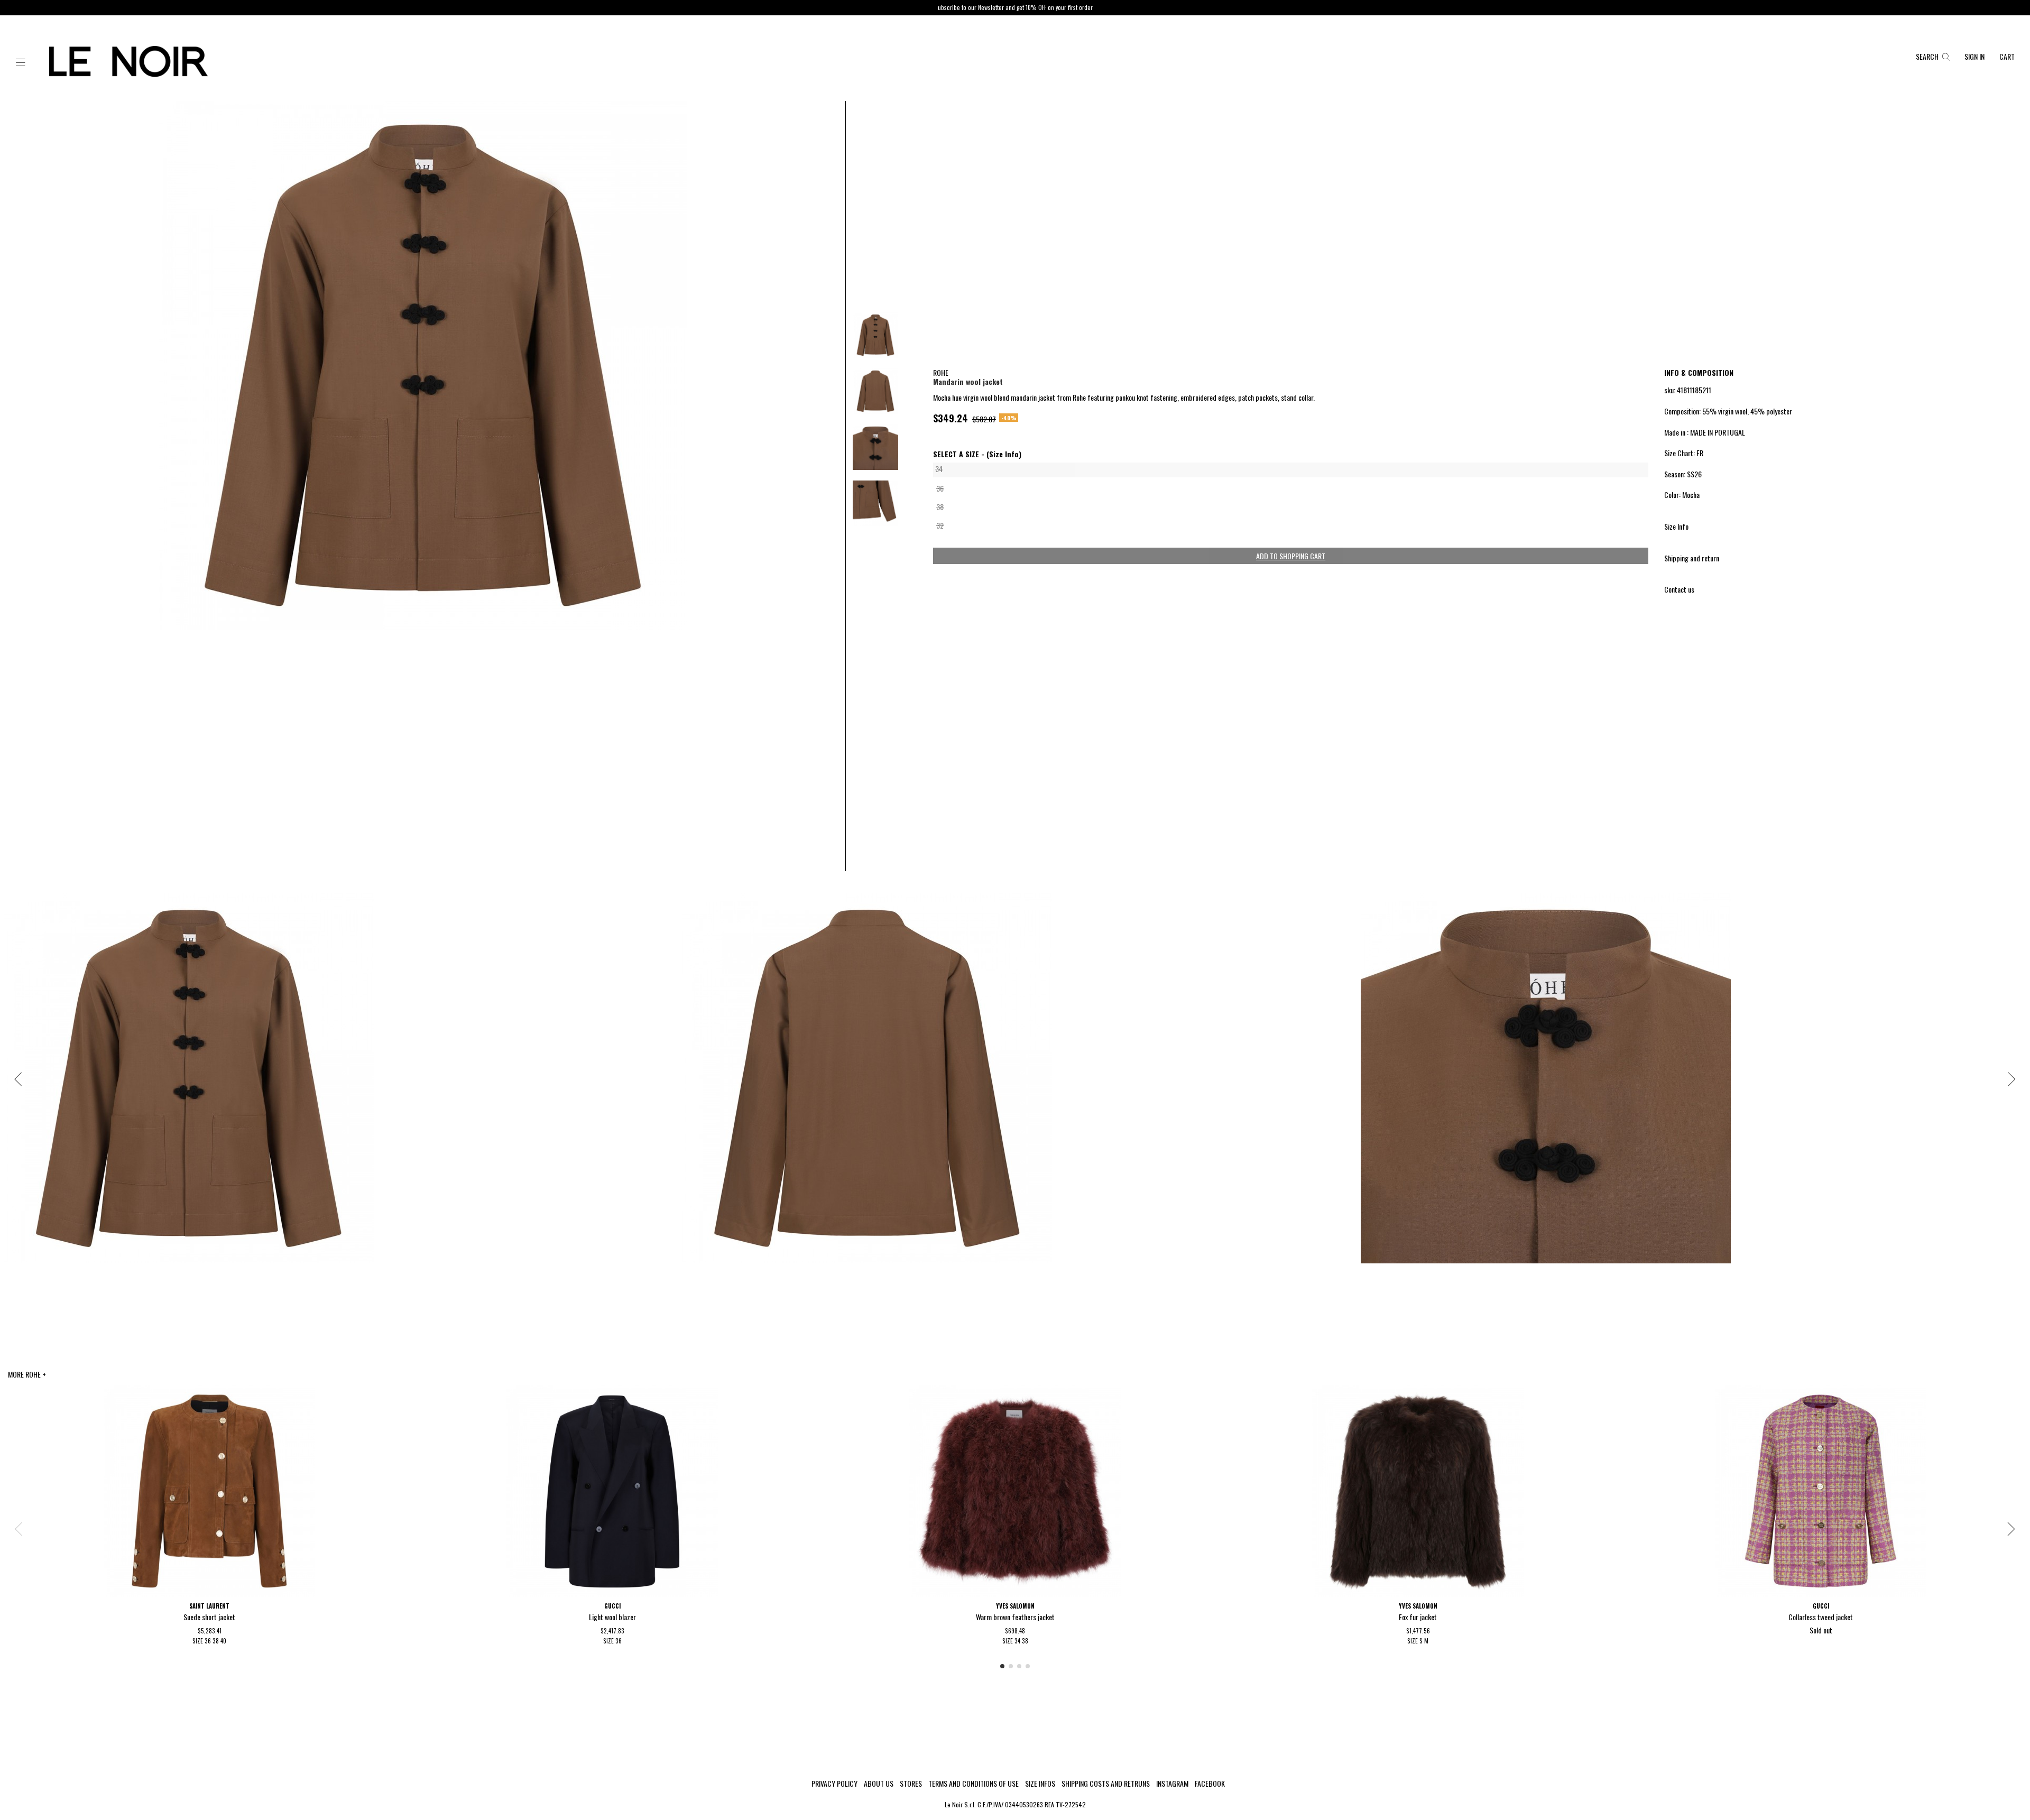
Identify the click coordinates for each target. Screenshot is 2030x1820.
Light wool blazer (612, 1617)
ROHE (941, 372)
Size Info (1676, 526)
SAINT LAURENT (209, 1606)
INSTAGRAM (1172, 1784)
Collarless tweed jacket (1821, 1617)
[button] (21, 63)
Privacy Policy (834, 1784)
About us (879, 1784)
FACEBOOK (1210, 1784)
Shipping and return (1692, 558)
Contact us (1679, 589)
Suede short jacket (209, 1617)
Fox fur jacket (1418, 1617)
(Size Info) (1004, 454)
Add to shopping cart (1291, 556)
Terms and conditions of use (974, 1784)
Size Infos (1040, 1784)
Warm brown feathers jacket (1015, 1617)
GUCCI (612, 1606)
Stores (911, 1784)
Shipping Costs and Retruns (1106, 1784)
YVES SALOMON (1015, 1606)
